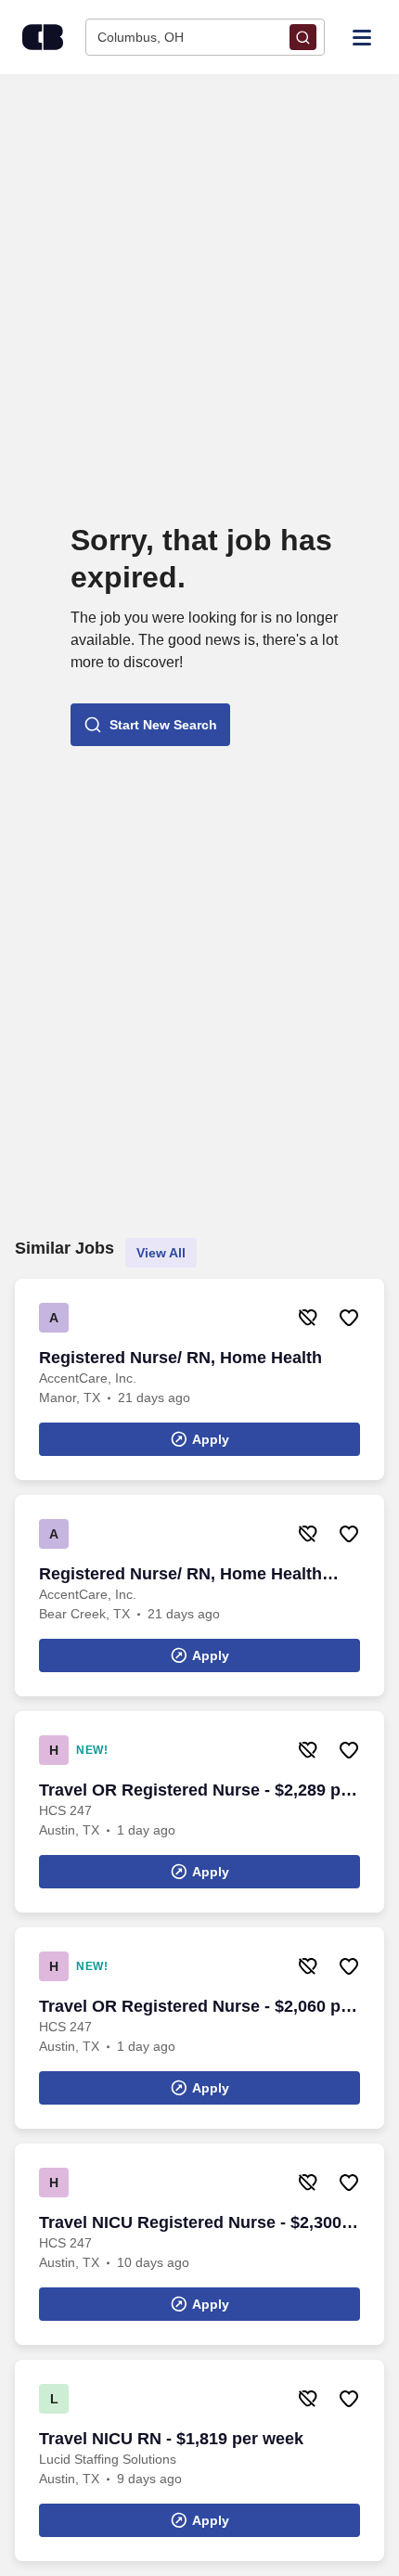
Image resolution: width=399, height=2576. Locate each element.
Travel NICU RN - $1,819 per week (171, 2439)
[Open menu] (362, 36)
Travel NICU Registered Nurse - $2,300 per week (190, 2223)
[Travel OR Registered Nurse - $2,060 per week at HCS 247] (199, 2028)
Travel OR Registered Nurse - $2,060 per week (198, 2007)
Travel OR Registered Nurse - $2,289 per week (198, 1791)
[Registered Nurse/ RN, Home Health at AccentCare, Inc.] (199, 1379)
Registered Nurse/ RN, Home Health (180, 1358)
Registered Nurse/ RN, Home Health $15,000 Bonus (180, 1575)
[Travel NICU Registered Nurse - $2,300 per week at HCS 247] (199, 2244)
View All (161, 1253)
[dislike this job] (308, 1318)
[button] (150, 725)
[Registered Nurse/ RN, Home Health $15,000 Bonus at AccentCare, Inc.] (199, 1596)
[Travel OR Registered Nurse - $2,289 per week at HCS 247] (199, 1812)
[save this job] (349, 1318)
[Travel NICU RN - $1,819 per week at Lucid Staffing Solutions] (199, 2460)
